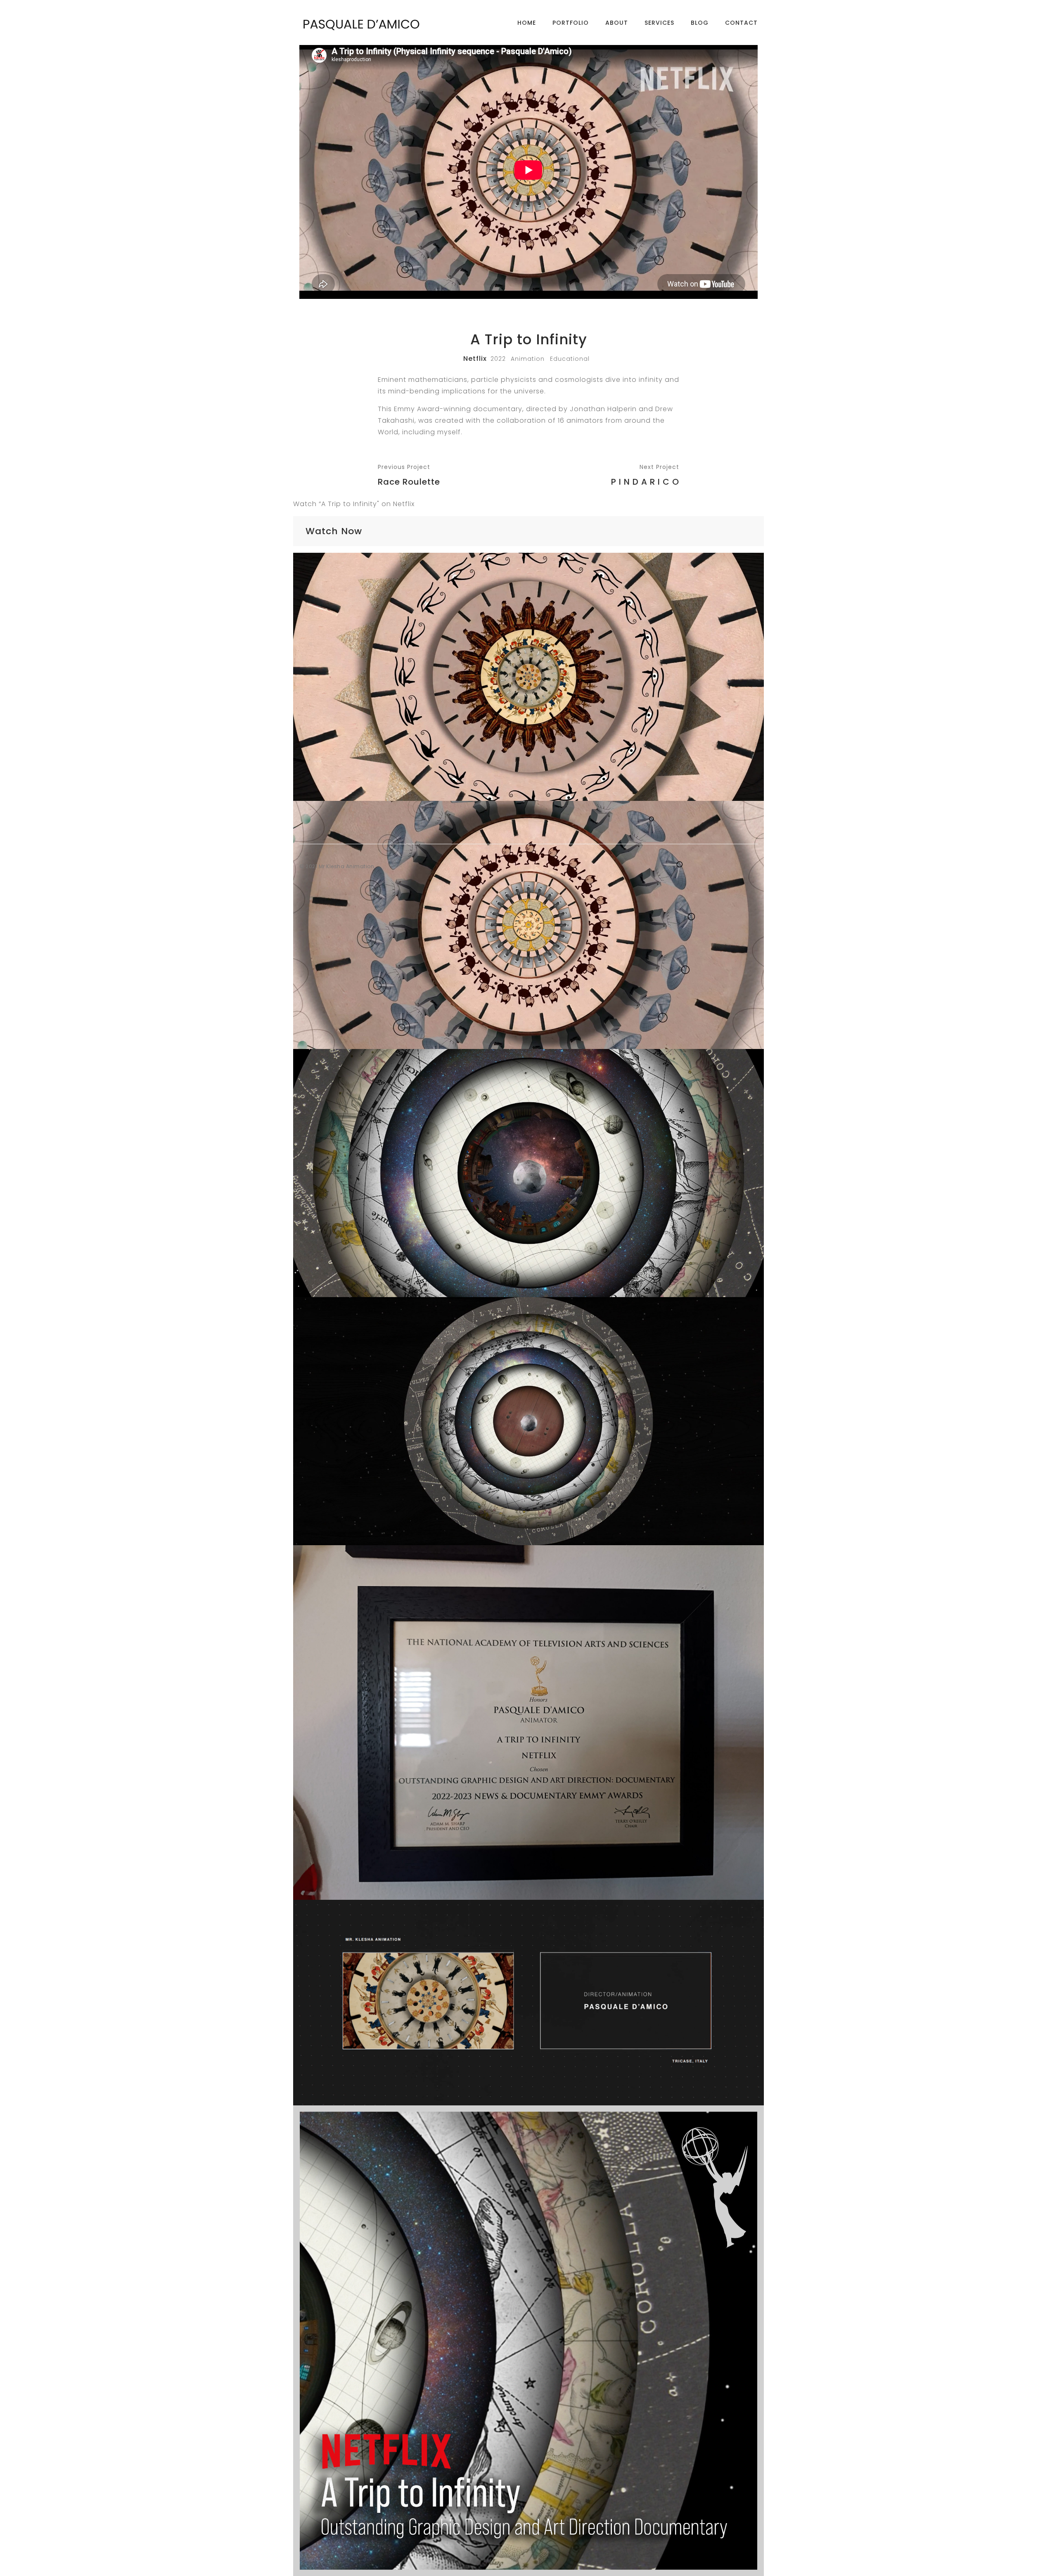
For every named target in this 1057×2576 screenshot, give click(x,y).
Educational (570, 359)
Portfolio (571, 23)
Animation (528, 359)
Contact (741, 23)
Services (659, 23)
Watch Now (334, 531)
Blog (700, 23)
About (617, 23)
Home (527, 23)
